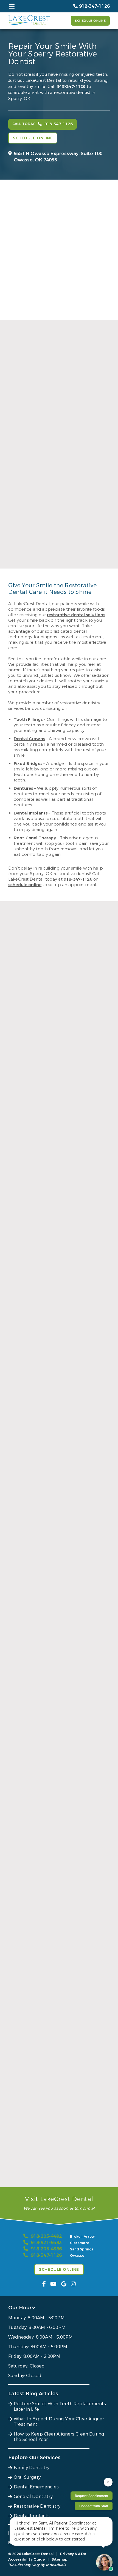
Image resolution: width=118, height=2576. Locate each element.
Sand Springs (82, 2249)
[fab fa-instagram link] (73, 2284)
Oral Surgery (27, 2477)
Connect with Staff (94, 2506)
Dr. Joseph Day (59, 456)
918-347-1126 (71, 86)
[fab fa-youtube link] (53, 2284)
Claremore (80, 2243)
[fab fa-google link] (64, 2284)
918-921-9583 (46, 2243)
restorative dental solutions (76, 615)
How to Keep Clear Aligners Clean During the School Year (59, 2437)
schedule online (25, 885)
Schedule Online (90, 21)
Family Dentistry (32, 2468)
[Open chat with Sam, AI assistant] (104, 2562)
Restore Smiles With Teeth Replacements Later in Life (60, 2406)
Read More (57, 473)
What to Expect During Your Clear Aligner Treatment (59, 2422)
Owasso (77, 2256)
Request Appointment (92, 2496)
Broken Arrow (82, 2237)
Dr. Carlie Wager (59, 562)
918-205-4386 (46, 2249)
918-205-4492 (46, 2236)
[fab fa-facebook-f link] (44, 2284)
